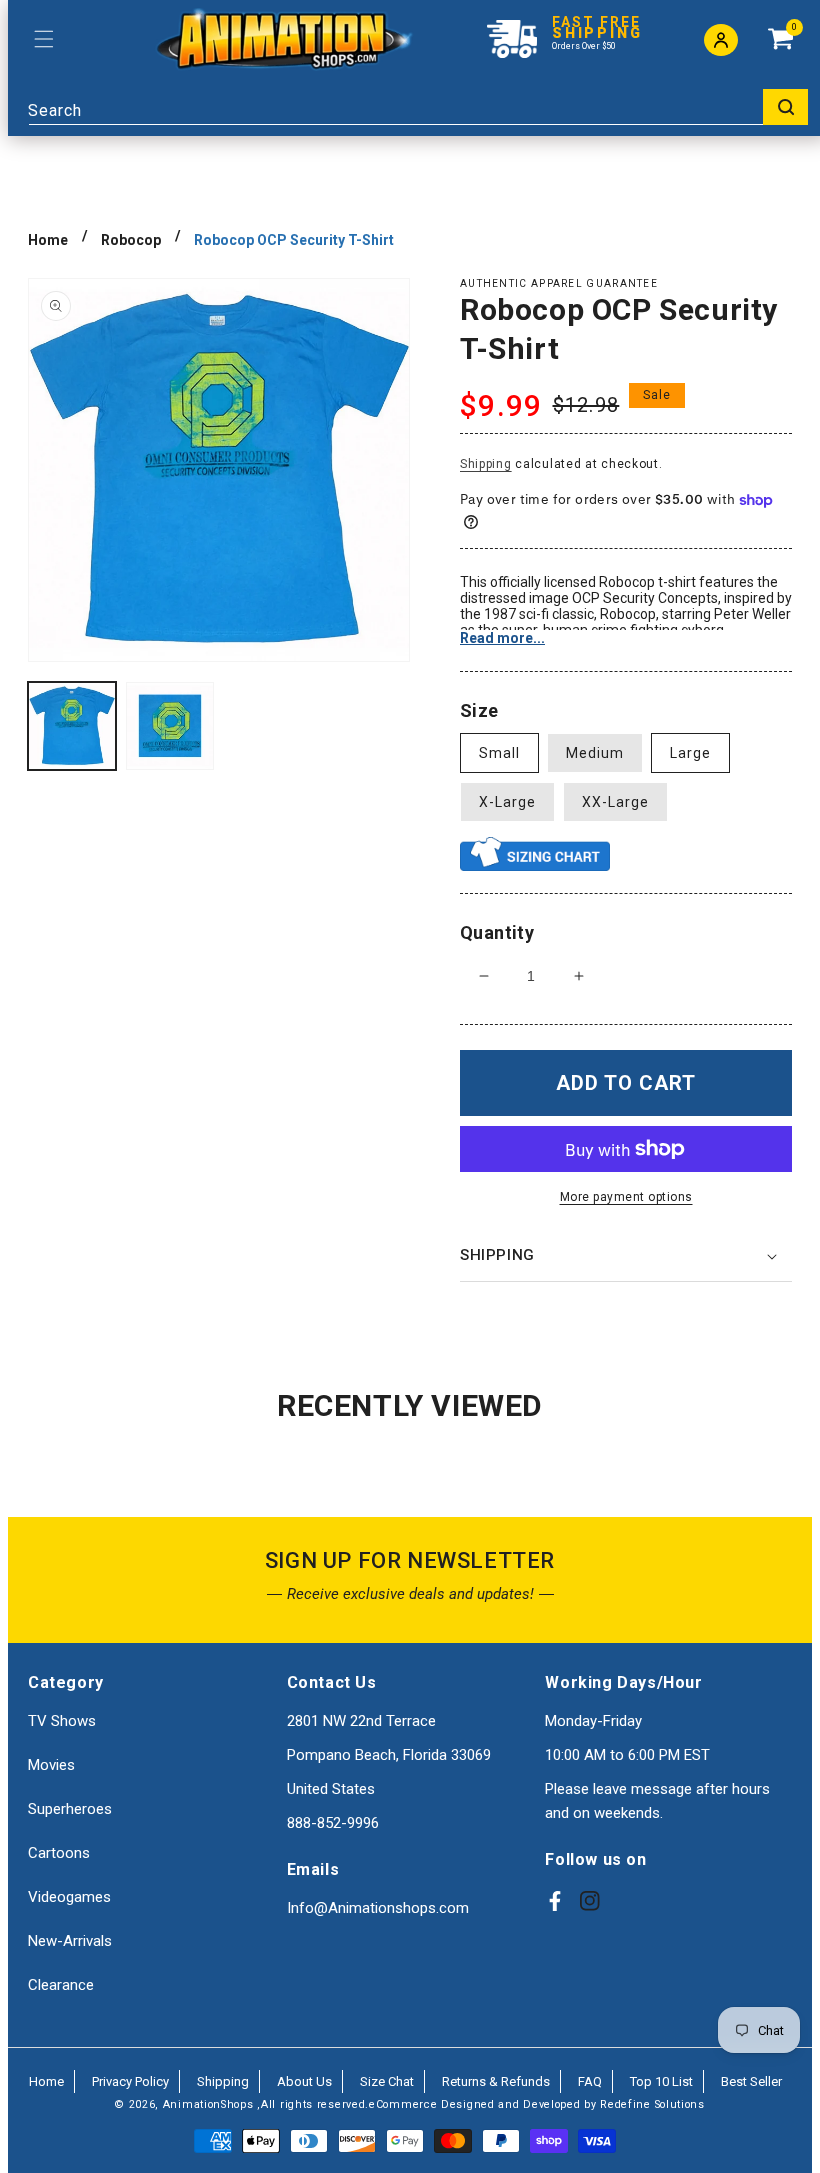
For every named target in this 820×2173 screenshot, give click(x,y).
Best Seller (751, 2081)
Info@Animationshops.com (378, 1908)
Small (499, 753)
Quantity (497, 932)
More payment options (626, 1197)
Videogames (69, 1897)
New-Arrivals (70, 1941)
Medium (595, 753)
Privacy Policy (130, 2081)
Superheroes (70, 1809)
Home (48, 240)
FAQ (590, 2081)
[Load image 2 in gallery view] (170, 726)
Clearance (61, 1985)
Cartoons (59, 1853)
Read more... (502, 638)
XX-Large (615, 802)
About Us (304, 2081)
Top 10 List (661, 2081)
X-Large (507, 802)
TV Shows (62, 1721)
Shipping (486, 464)
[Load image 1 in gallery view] (72, 726)
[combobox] (418, 107)
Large (690, 753)
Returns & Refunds (496, 2081)
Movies (51, 1765)
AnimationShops (208, 2104)
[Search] (785, 107)
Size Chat (387, 2081)
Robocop (131, 240)
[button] (43, 39)
